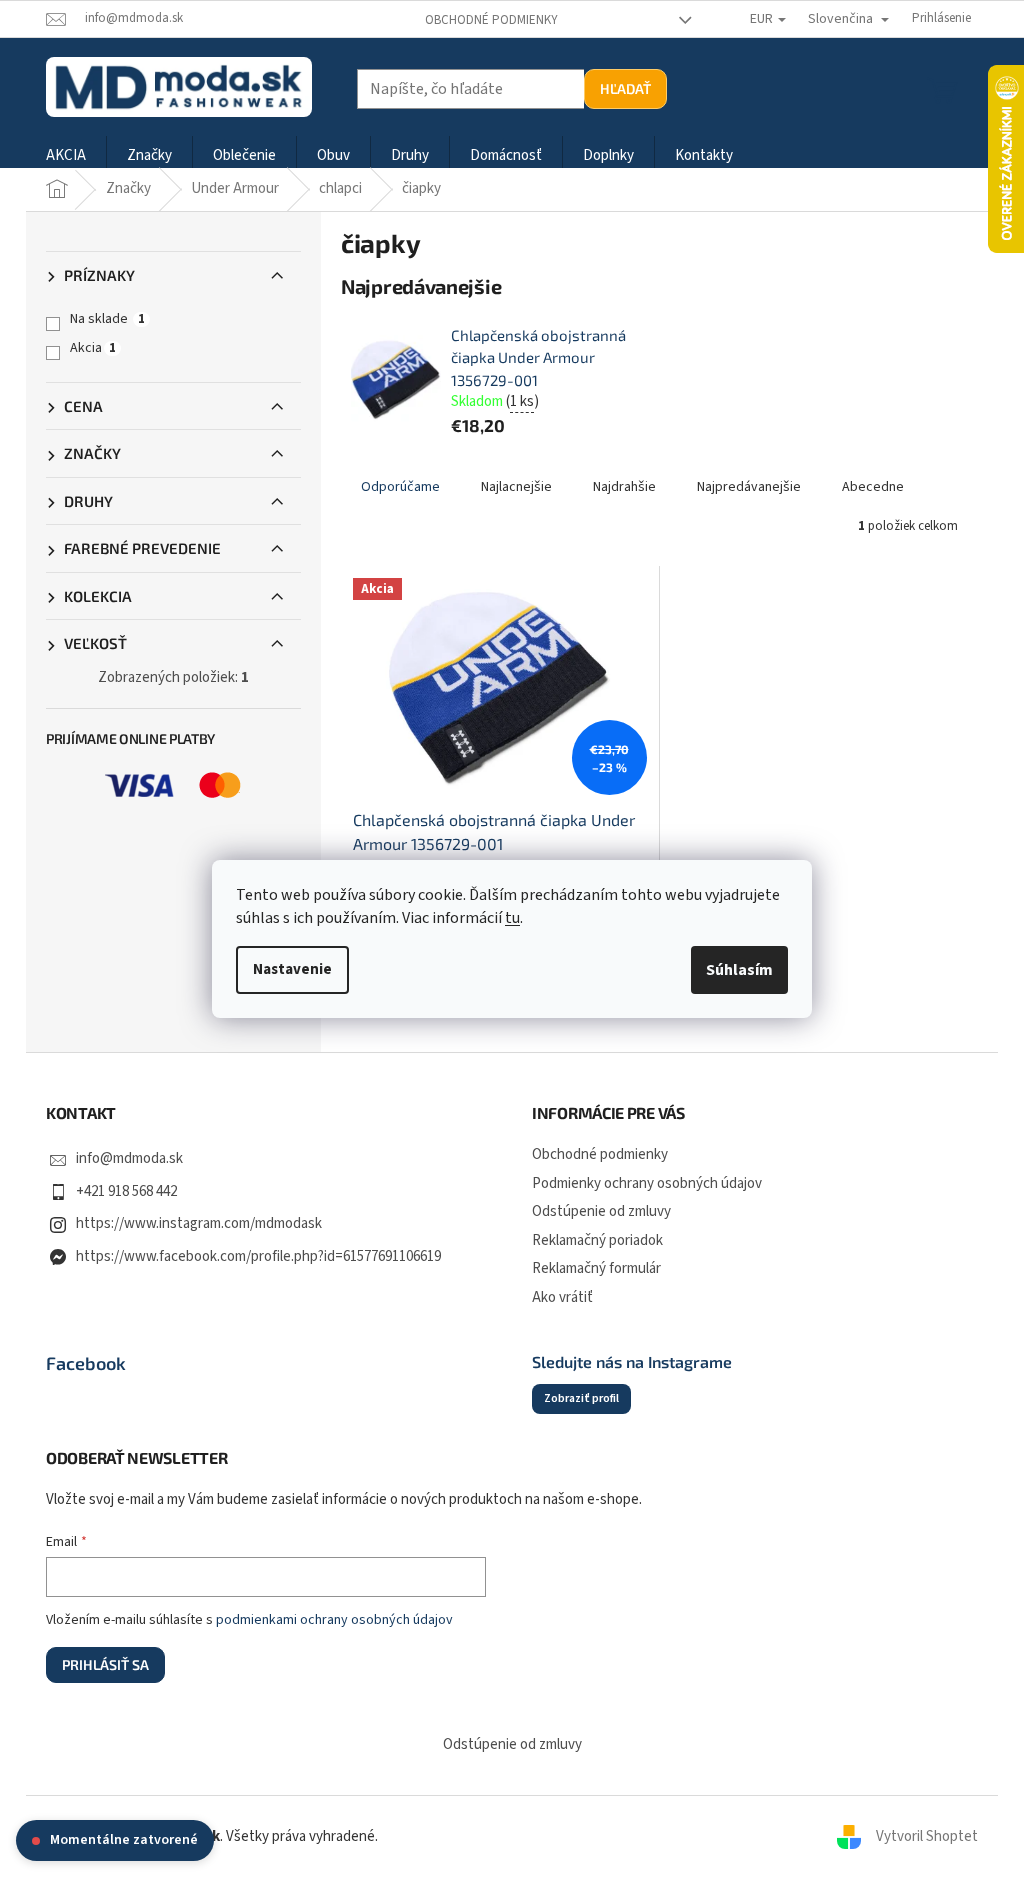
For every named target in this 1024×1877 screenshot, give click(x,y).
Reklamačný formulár (596, 1268)
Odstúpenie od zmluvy (601, 1211)
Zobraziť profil (581, 1398)
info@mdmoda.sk (129, 1158)
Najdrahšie (624, 487)
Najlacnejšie (516, 487)
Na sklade (107, 319)
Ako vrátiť (562, 1297)
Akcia (93, 348)
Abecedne (873, 487)
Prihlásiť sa (105, 1664)
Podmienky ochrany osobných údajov (647, 1183)
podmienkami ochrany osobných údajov (334, 1620)
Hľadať (625, 88)
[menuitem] (66, 156)
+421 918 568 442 (126, 1191)
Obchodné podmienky (491, 20)
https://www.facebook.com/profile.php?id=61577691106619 (258, 1256)
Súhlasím (739, 970)
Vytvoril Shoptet (927, 1836)
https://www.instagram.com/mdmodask (199, 1223)
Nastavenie (292, 969)
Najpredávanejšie (749, 487)
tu (512, 918)
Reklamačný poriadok (597, 1240)
